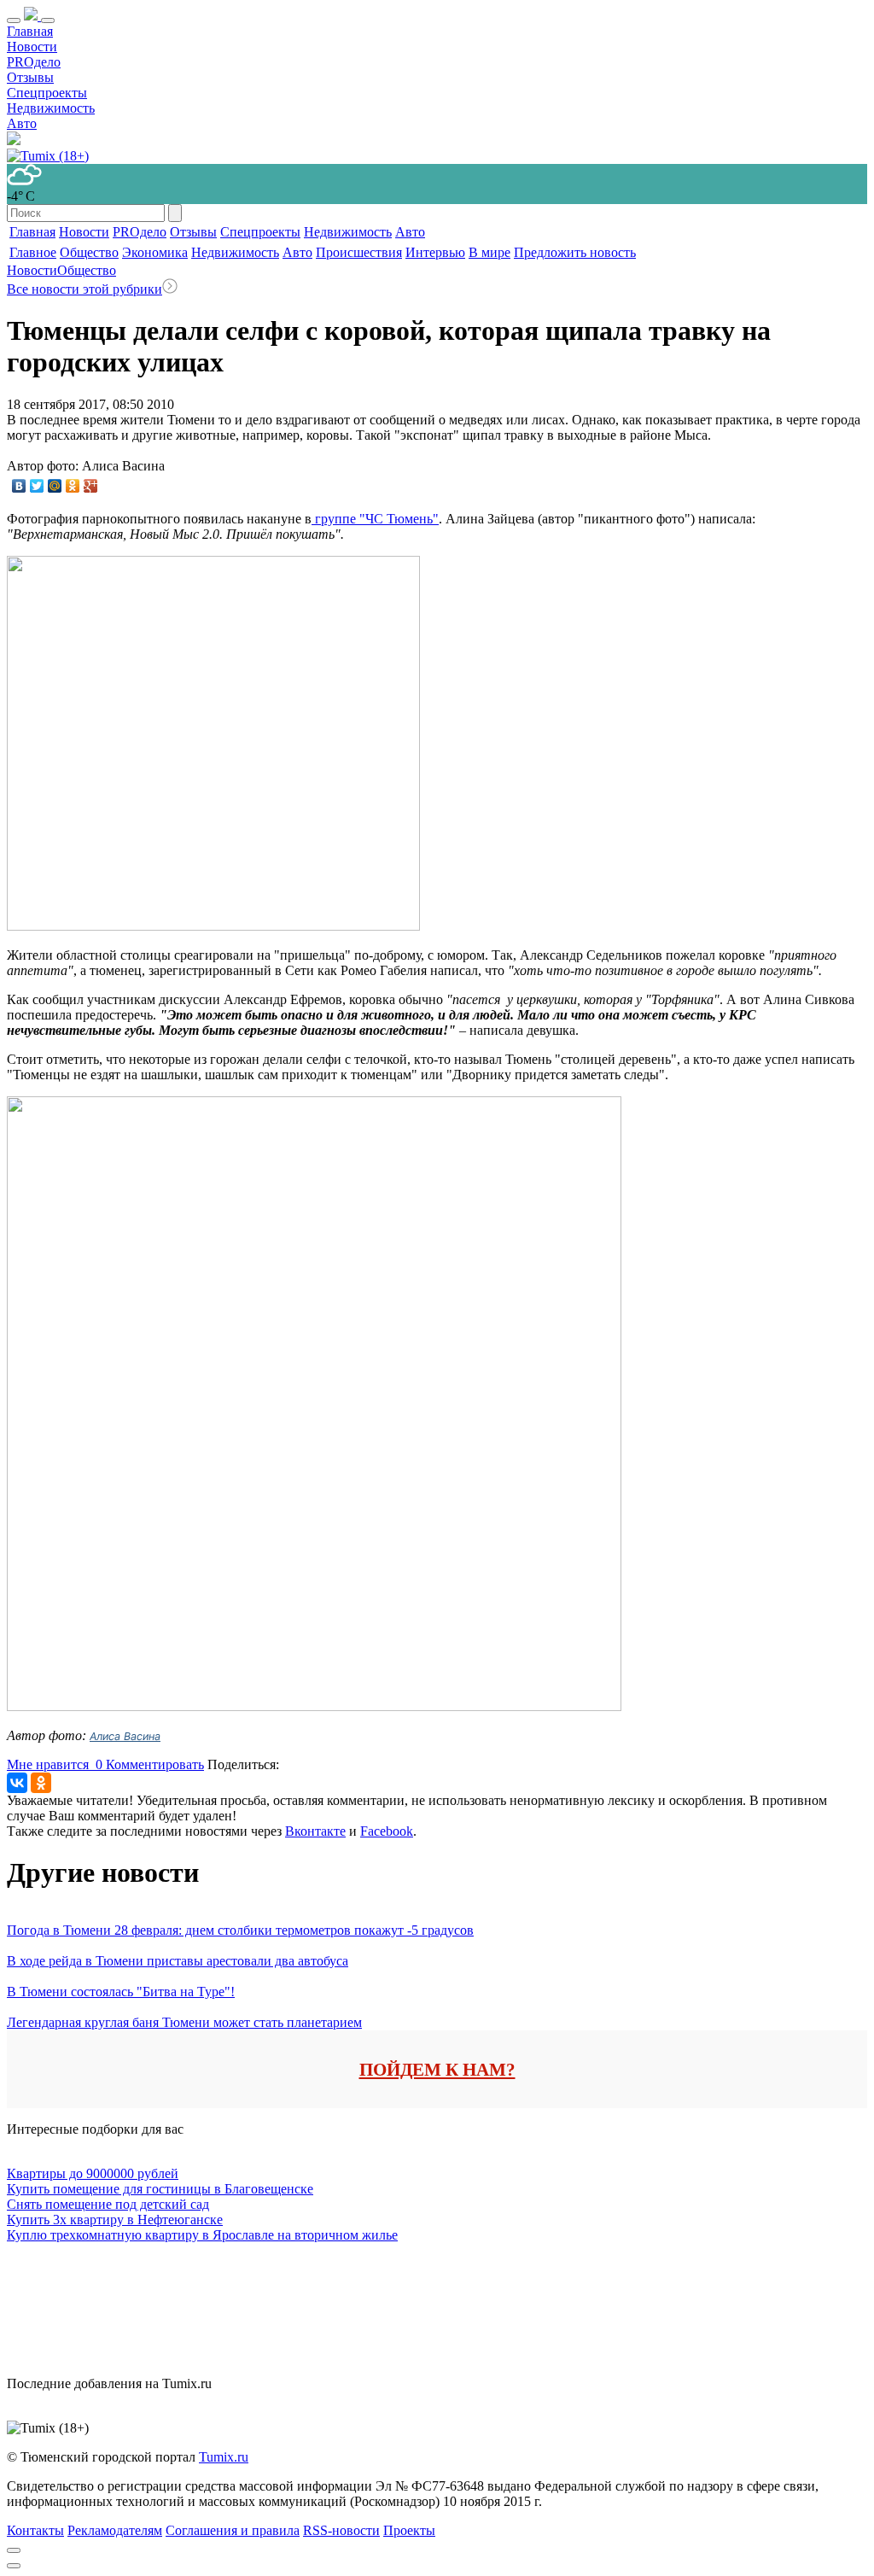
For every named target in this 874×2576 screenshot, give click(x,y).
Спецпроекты (47, 93)
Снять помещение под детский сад (108, 2204)
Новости (32, 47)
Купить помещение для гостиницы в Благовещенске (160, 2189)
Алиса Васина (125, 1736)
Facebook (387, 1831)
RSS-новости (341, 2530)
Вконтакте (315, 1831)
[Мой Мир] (55, 486)
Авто (22, 123)
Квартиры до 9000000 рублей (93, 2173)
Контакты (35, 2530)
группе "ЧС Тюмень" (375, 519)
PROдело (34, 62)
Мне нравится (55, 1764)
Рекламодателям (115, 2530)
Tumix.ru (224, 2457)
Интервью (435, 252)
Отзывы (30, 77)
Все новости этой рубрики (84, 289)
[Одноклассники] (73, 486)
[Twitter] (37, 486)
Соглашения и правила (233, 2530)
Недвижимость (51, 108)
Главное (33, 252)
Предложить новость (575, 252)
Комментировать (155, 1764)
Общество (89, 252)
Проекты (409, 2530)
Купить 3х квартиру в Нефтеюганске (115, 2220)
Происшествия (359, 252)
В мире (489, 252)
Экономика (155, 252)
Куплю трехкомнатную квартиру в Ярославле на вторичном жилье (202, 2235)
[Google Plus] (91, 486)
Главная (30, 31)
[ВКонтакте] (19, 486)
